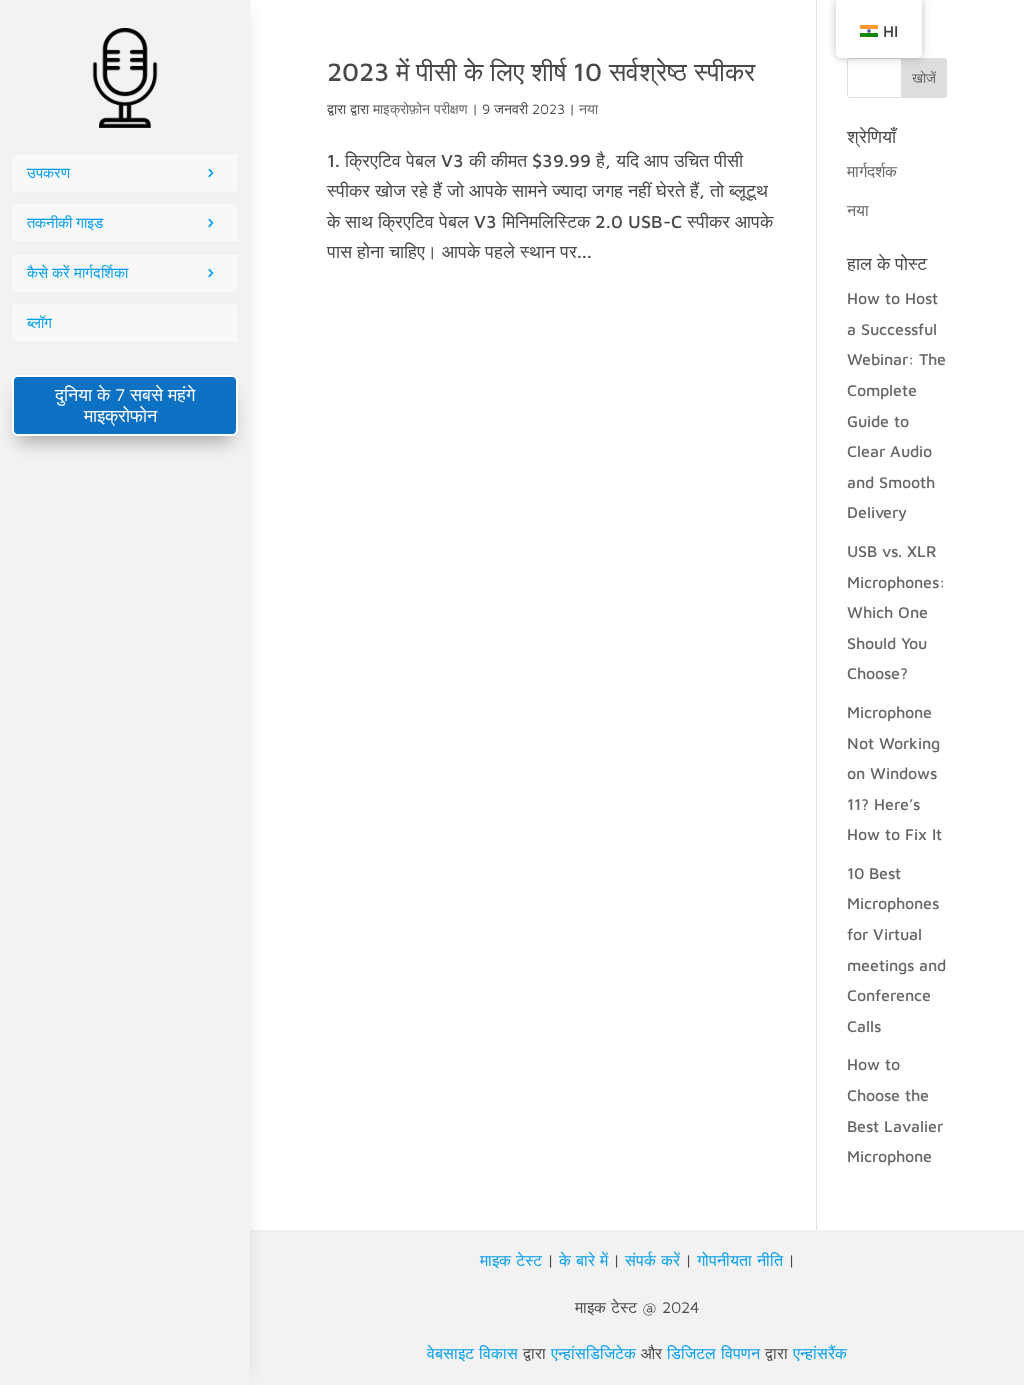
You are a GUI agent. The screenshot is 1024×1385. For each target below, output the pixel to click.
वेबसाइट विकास (472, 1353)
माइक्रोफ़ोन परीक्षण (420, 108)
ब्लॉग (39, 322)
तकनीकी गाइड (65, 222)
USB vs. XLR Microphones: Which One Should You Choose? (896, 612)
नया (588, 108)
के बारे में (583, 1260)
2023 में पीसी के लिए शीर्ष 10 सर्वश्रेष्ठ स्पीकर (541, 71)
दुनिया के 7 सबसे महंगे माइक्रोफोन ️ (125, 404)
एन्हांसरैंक (820, 1353)
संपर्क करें (652, 1260)
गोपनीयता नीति (740, 1260)
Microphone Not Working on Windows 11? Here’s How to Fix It (894, 773)
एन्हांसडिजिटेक (593, 1353)
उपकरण (48, 172)
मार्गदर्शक (872, 171)
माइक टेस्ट (511, 1260)
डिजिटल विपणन (713, 1353)
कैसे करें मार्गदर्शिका (77, 272)
